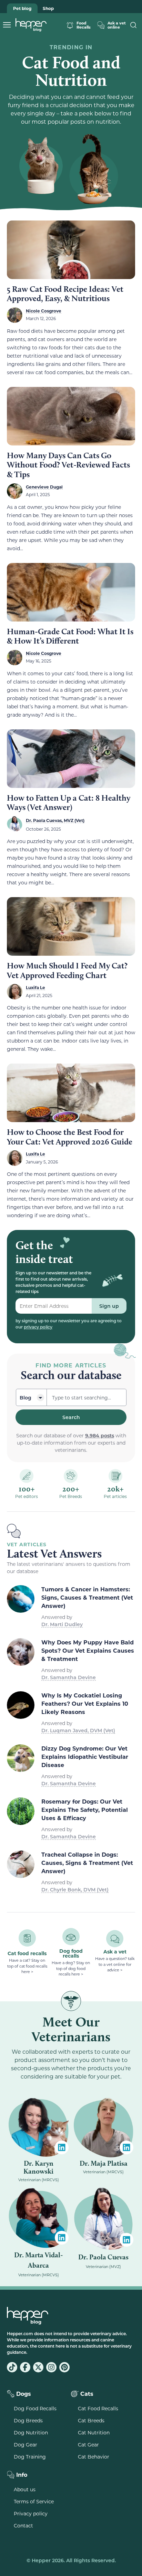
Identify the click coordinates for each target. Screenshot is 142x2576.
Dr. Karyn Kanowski (38, 2167)
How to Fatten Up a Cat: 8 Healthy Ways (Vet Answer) (69, 803)
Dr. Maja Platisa (104, 2163)
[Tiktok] (12, 2367)
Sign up (109, 1306)
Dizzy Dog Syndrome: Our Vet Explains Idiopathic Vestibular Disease (85, 1757)
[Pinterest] (64, 2367)
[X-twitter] (38, 2367)
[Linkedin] (62, 2147)
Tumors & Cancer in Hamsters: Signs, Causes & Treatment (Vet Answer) (87, 1597)
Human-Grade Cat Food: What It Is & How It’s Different (70, 636)
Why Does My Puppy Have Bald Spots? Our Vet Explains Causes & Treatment (88, 1650)
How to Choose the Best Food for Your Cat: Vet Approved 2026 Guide (70, 1137)
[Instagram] (51, 2367)
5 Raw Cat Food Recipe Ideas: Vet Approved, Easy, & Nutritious (65, 294)
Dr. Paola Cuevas (103, 2257)
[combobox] (87, 1397)
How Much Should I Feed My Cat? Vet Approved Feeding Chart (67, 970)
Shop (48, 8)
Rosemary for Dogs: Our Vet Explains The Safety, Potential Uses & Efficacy (85, 1810)
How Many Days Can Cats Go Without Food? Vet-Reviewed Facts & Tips (68, 465)
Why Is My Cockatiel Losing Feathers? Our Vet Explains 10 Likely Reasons (85, 1703)
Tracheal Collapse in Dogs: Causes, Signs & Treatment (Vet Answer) (87, 1863)
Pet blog (22, 8)
